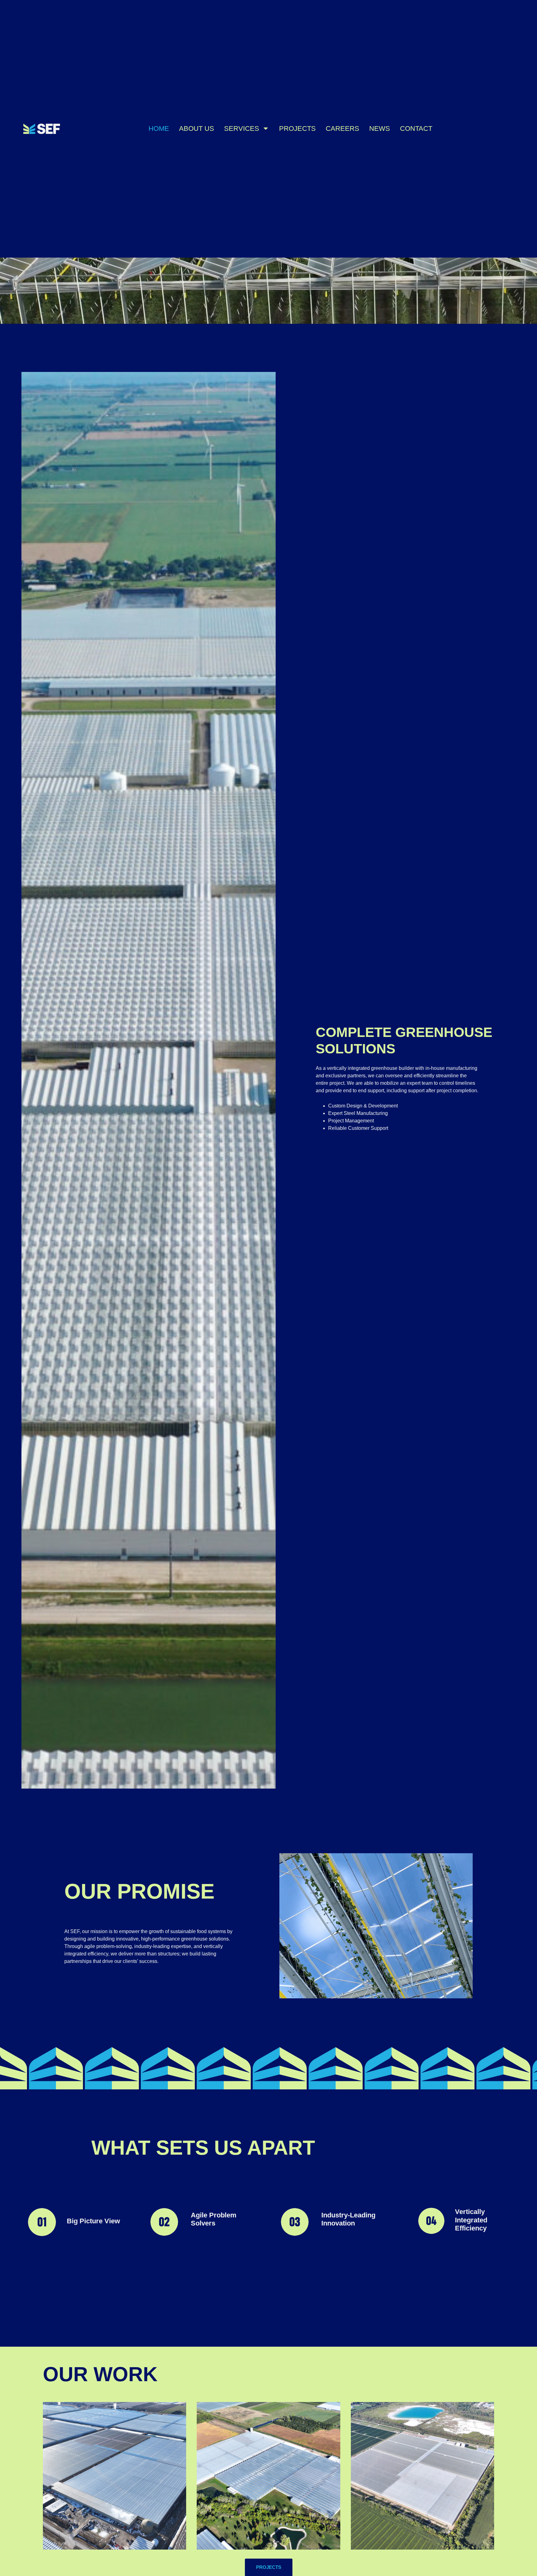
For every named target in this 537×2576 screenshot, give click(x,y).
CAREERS (342, 128)
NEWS (380, 128)
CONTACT (416, 128)
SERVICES (242, 128)
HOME (159, 128)
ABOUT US (197, 128)
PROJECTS (297, 128)
